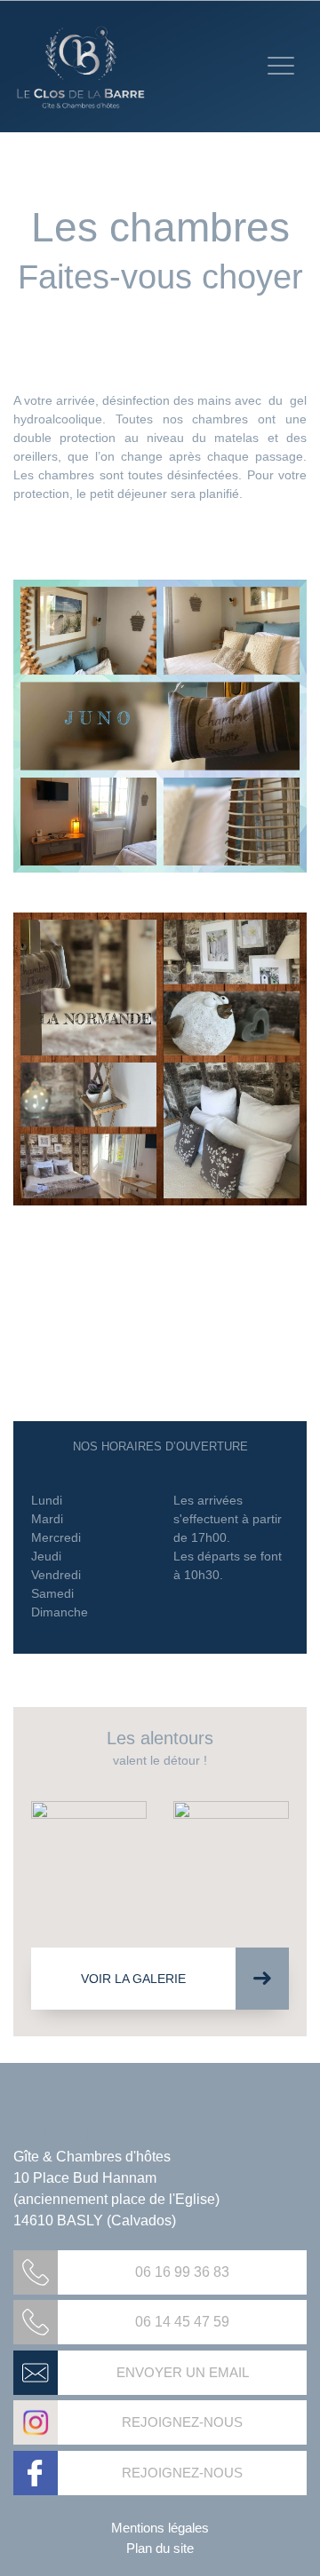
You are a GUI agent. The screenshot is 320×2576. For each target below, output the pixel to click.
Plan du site (160, 2548)
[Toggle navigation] (281, 66)
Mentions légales (160, 2528)
